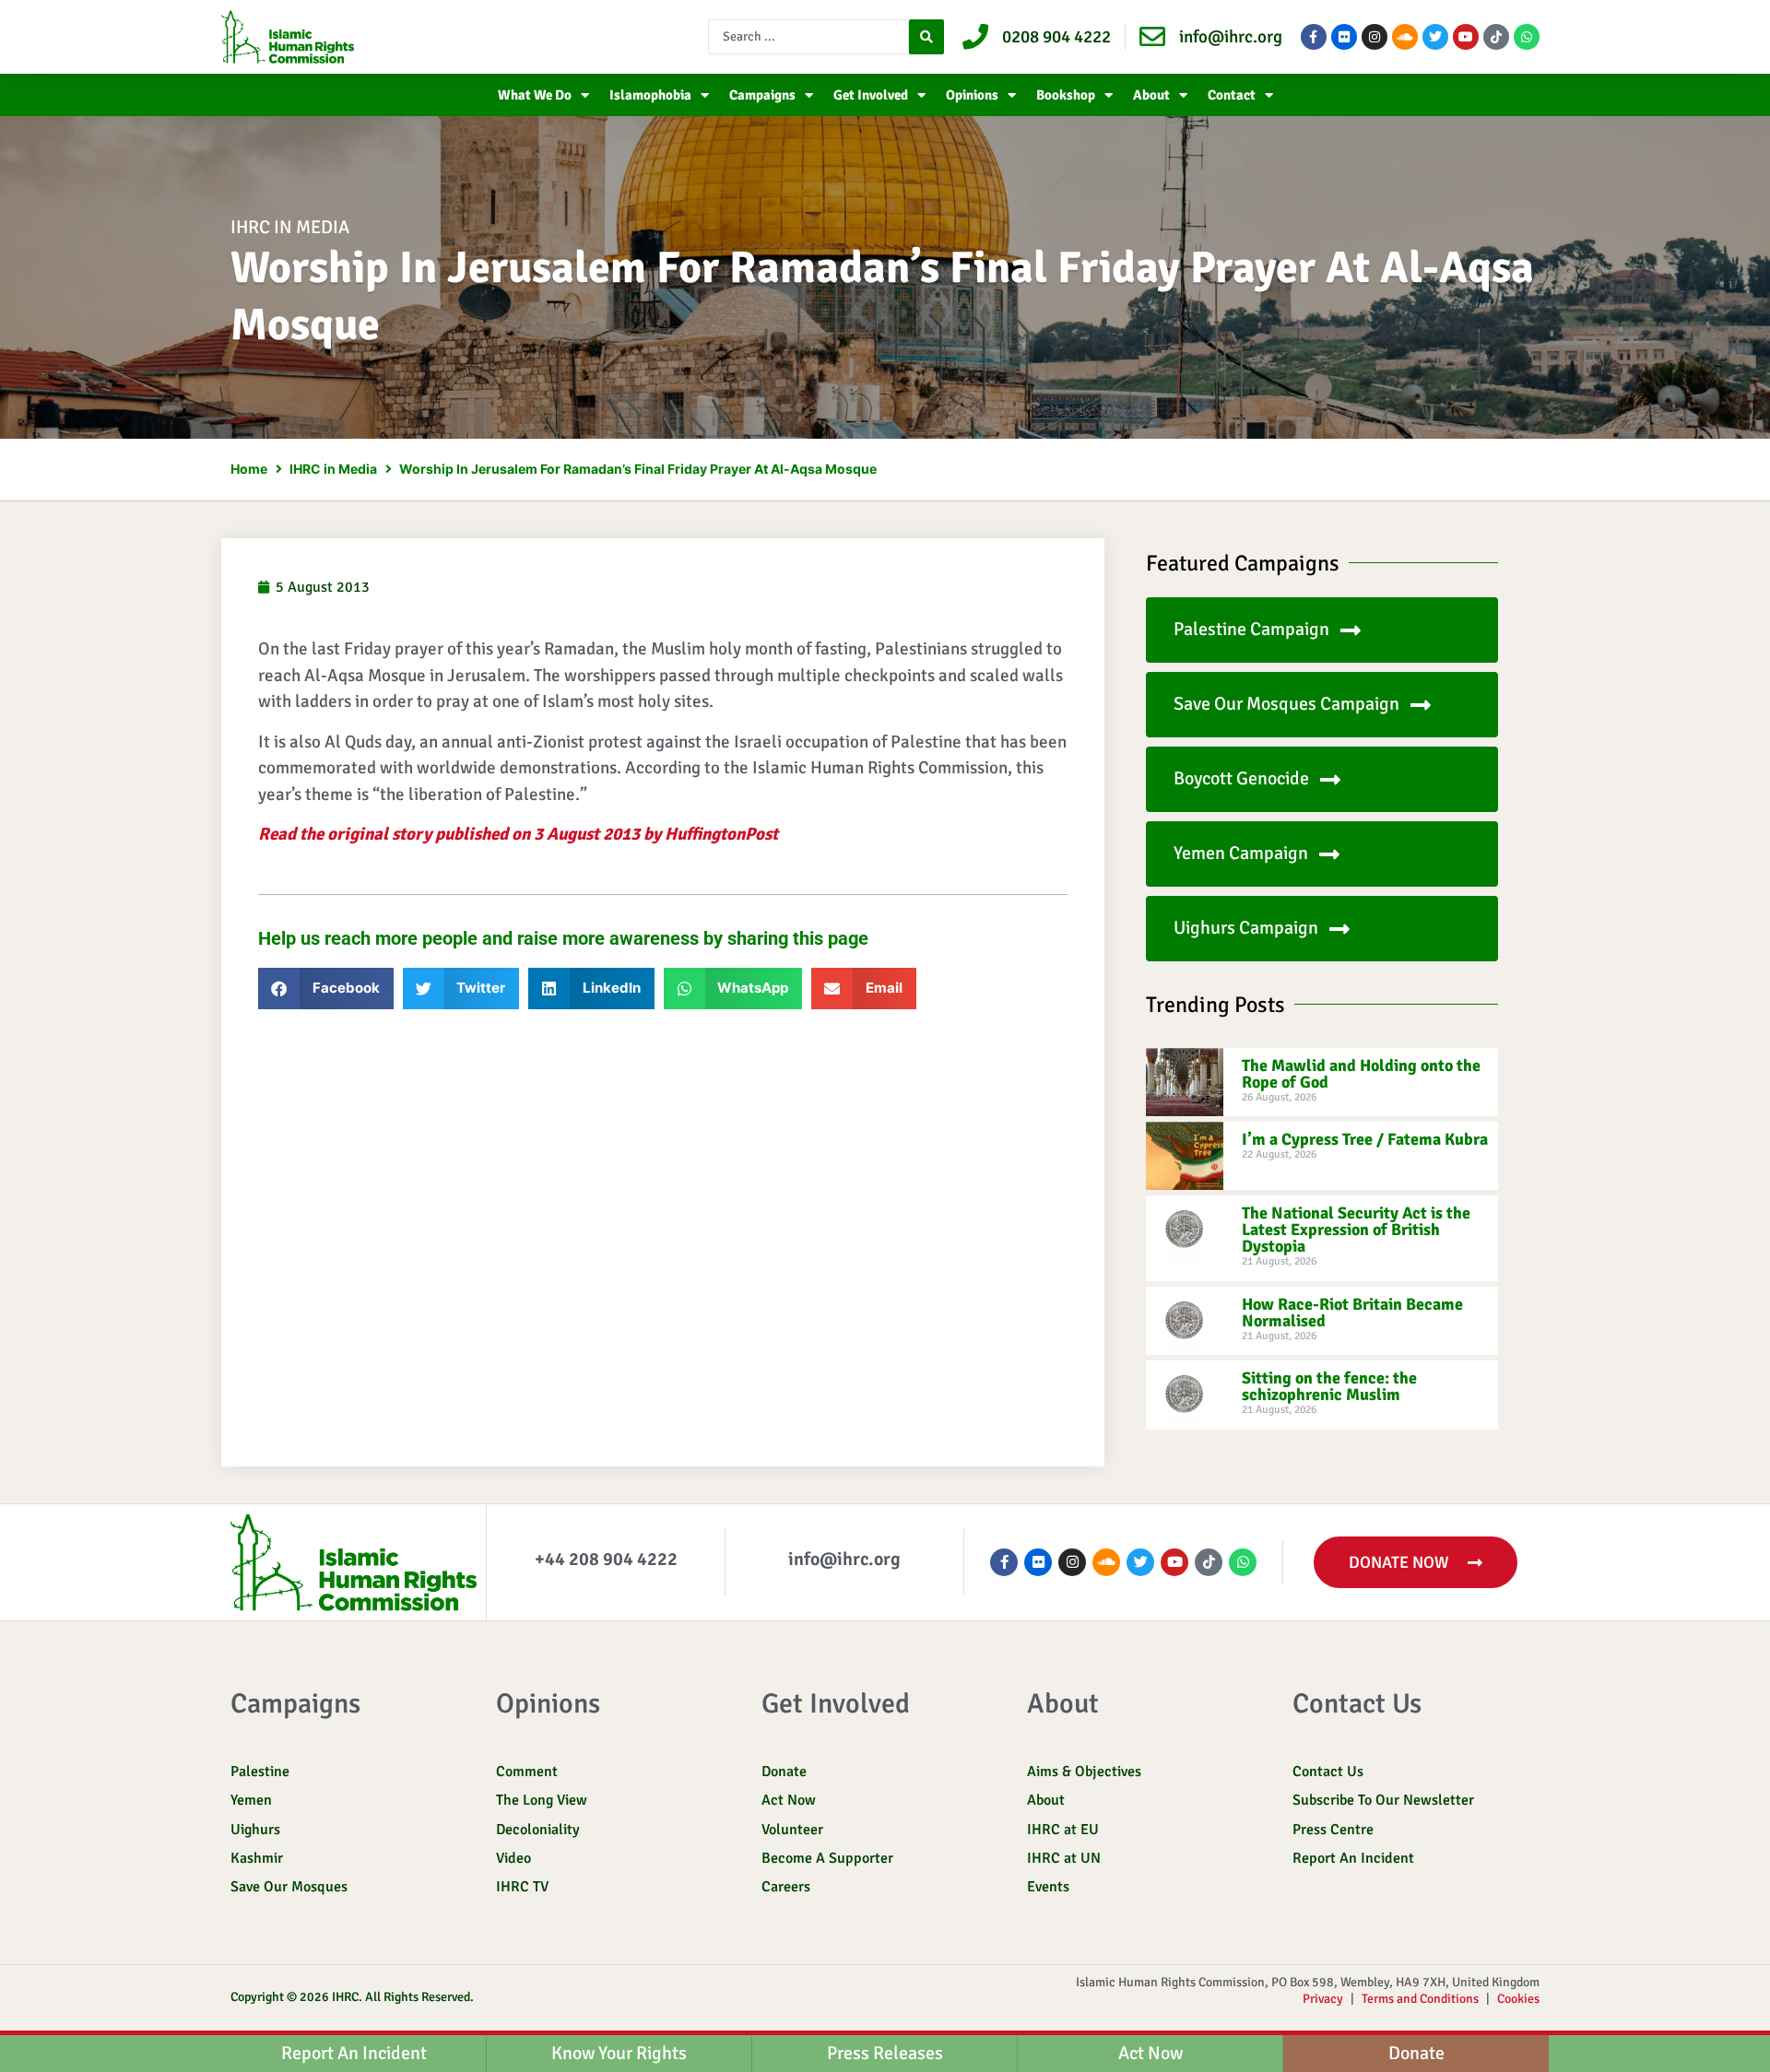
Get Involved (871, 95)
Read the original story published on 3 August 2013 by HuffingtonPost (518, 834)
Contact (1232, 95)
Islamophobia (650, 95)
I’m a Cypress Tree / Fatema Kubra (1365, 1139)
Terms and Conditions (1420, 1999)
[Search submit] (926, 37)
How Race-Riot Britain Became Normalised (1352, 1313)
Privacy (1323, 1999)
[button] (326, 989)
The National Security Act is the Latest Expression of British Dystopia (1356, 1230)
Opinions (972, 95)
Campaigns (762, 95)
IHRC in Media (290, 227)
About (1151, 95)
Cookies (1518, 1999)
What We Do (535, 95)
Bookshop (1066, 95)
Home (249, 469)
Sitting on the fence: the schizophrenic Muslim (1329, 1386)
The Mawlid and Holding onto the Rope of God (1361, 1074)
